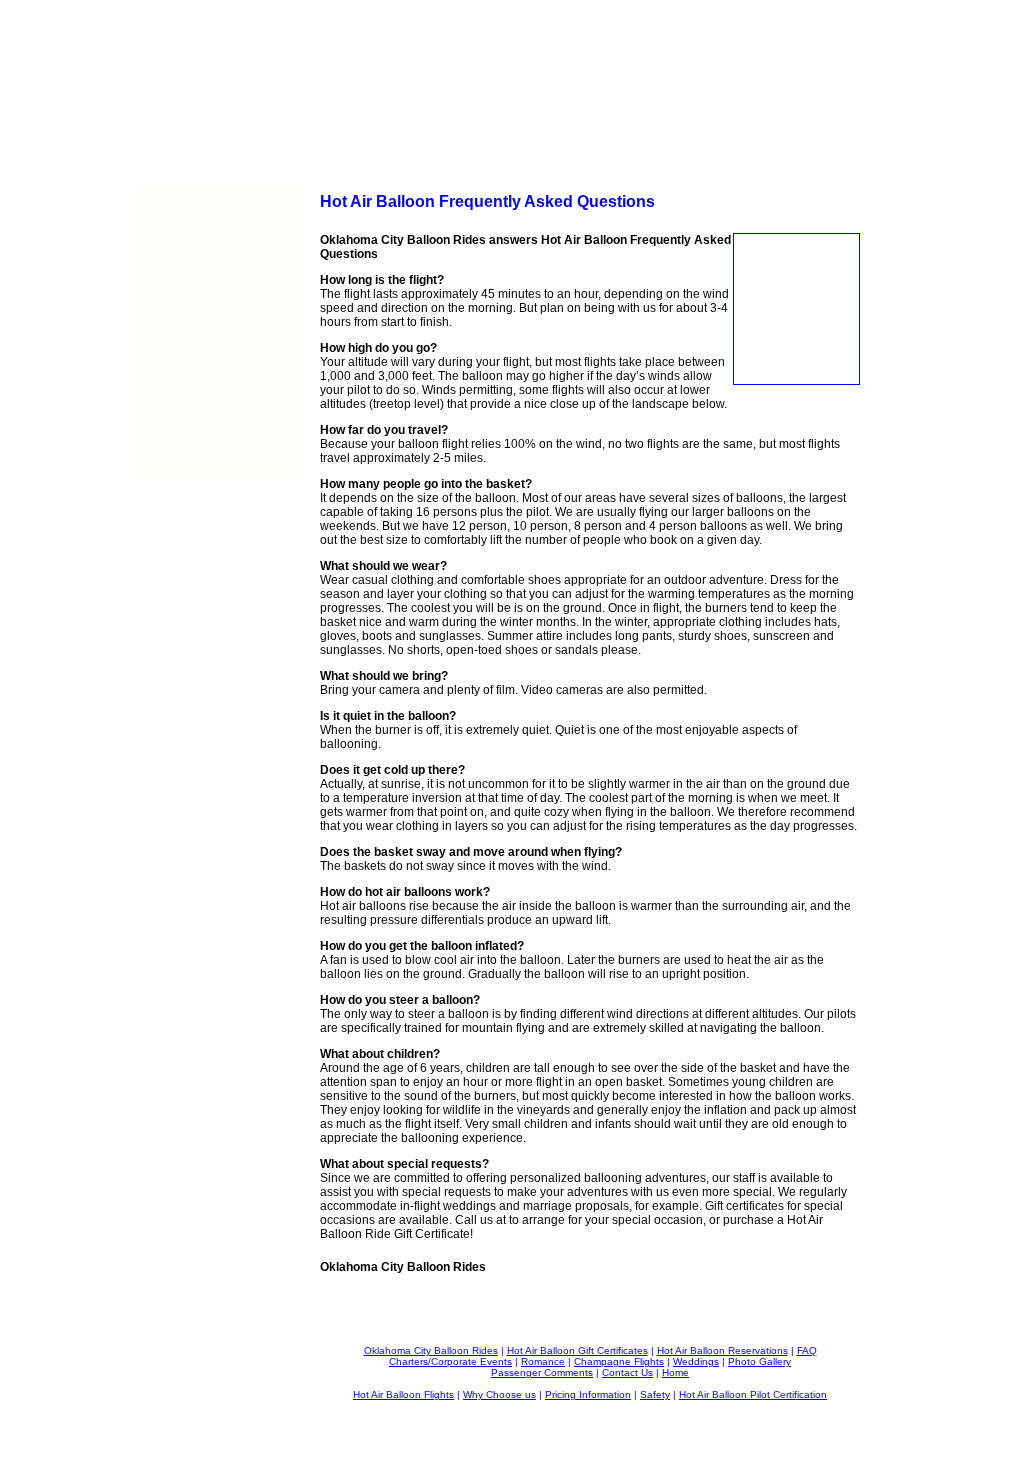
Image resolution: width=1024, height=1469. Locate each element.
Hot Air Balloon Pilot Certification (753, 1394)
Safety (655, 1394)
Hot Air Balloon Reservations (722, 1350)
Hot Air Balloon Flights (403, 1394)
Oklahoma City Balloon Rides (431, 1350)
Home (675, 1372)
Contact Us (627, 1372)
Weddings (696, 1361)
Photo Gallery (759, 1361)
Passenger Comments (542, 1372)
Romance (543, 1361)
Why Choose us (499, 1394)
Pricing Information (588, 1394)
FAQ (807, 1350)
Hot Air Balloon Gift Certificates (577, 1350)
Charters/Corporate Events (450, 1361)
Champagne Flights (619, 1361)
